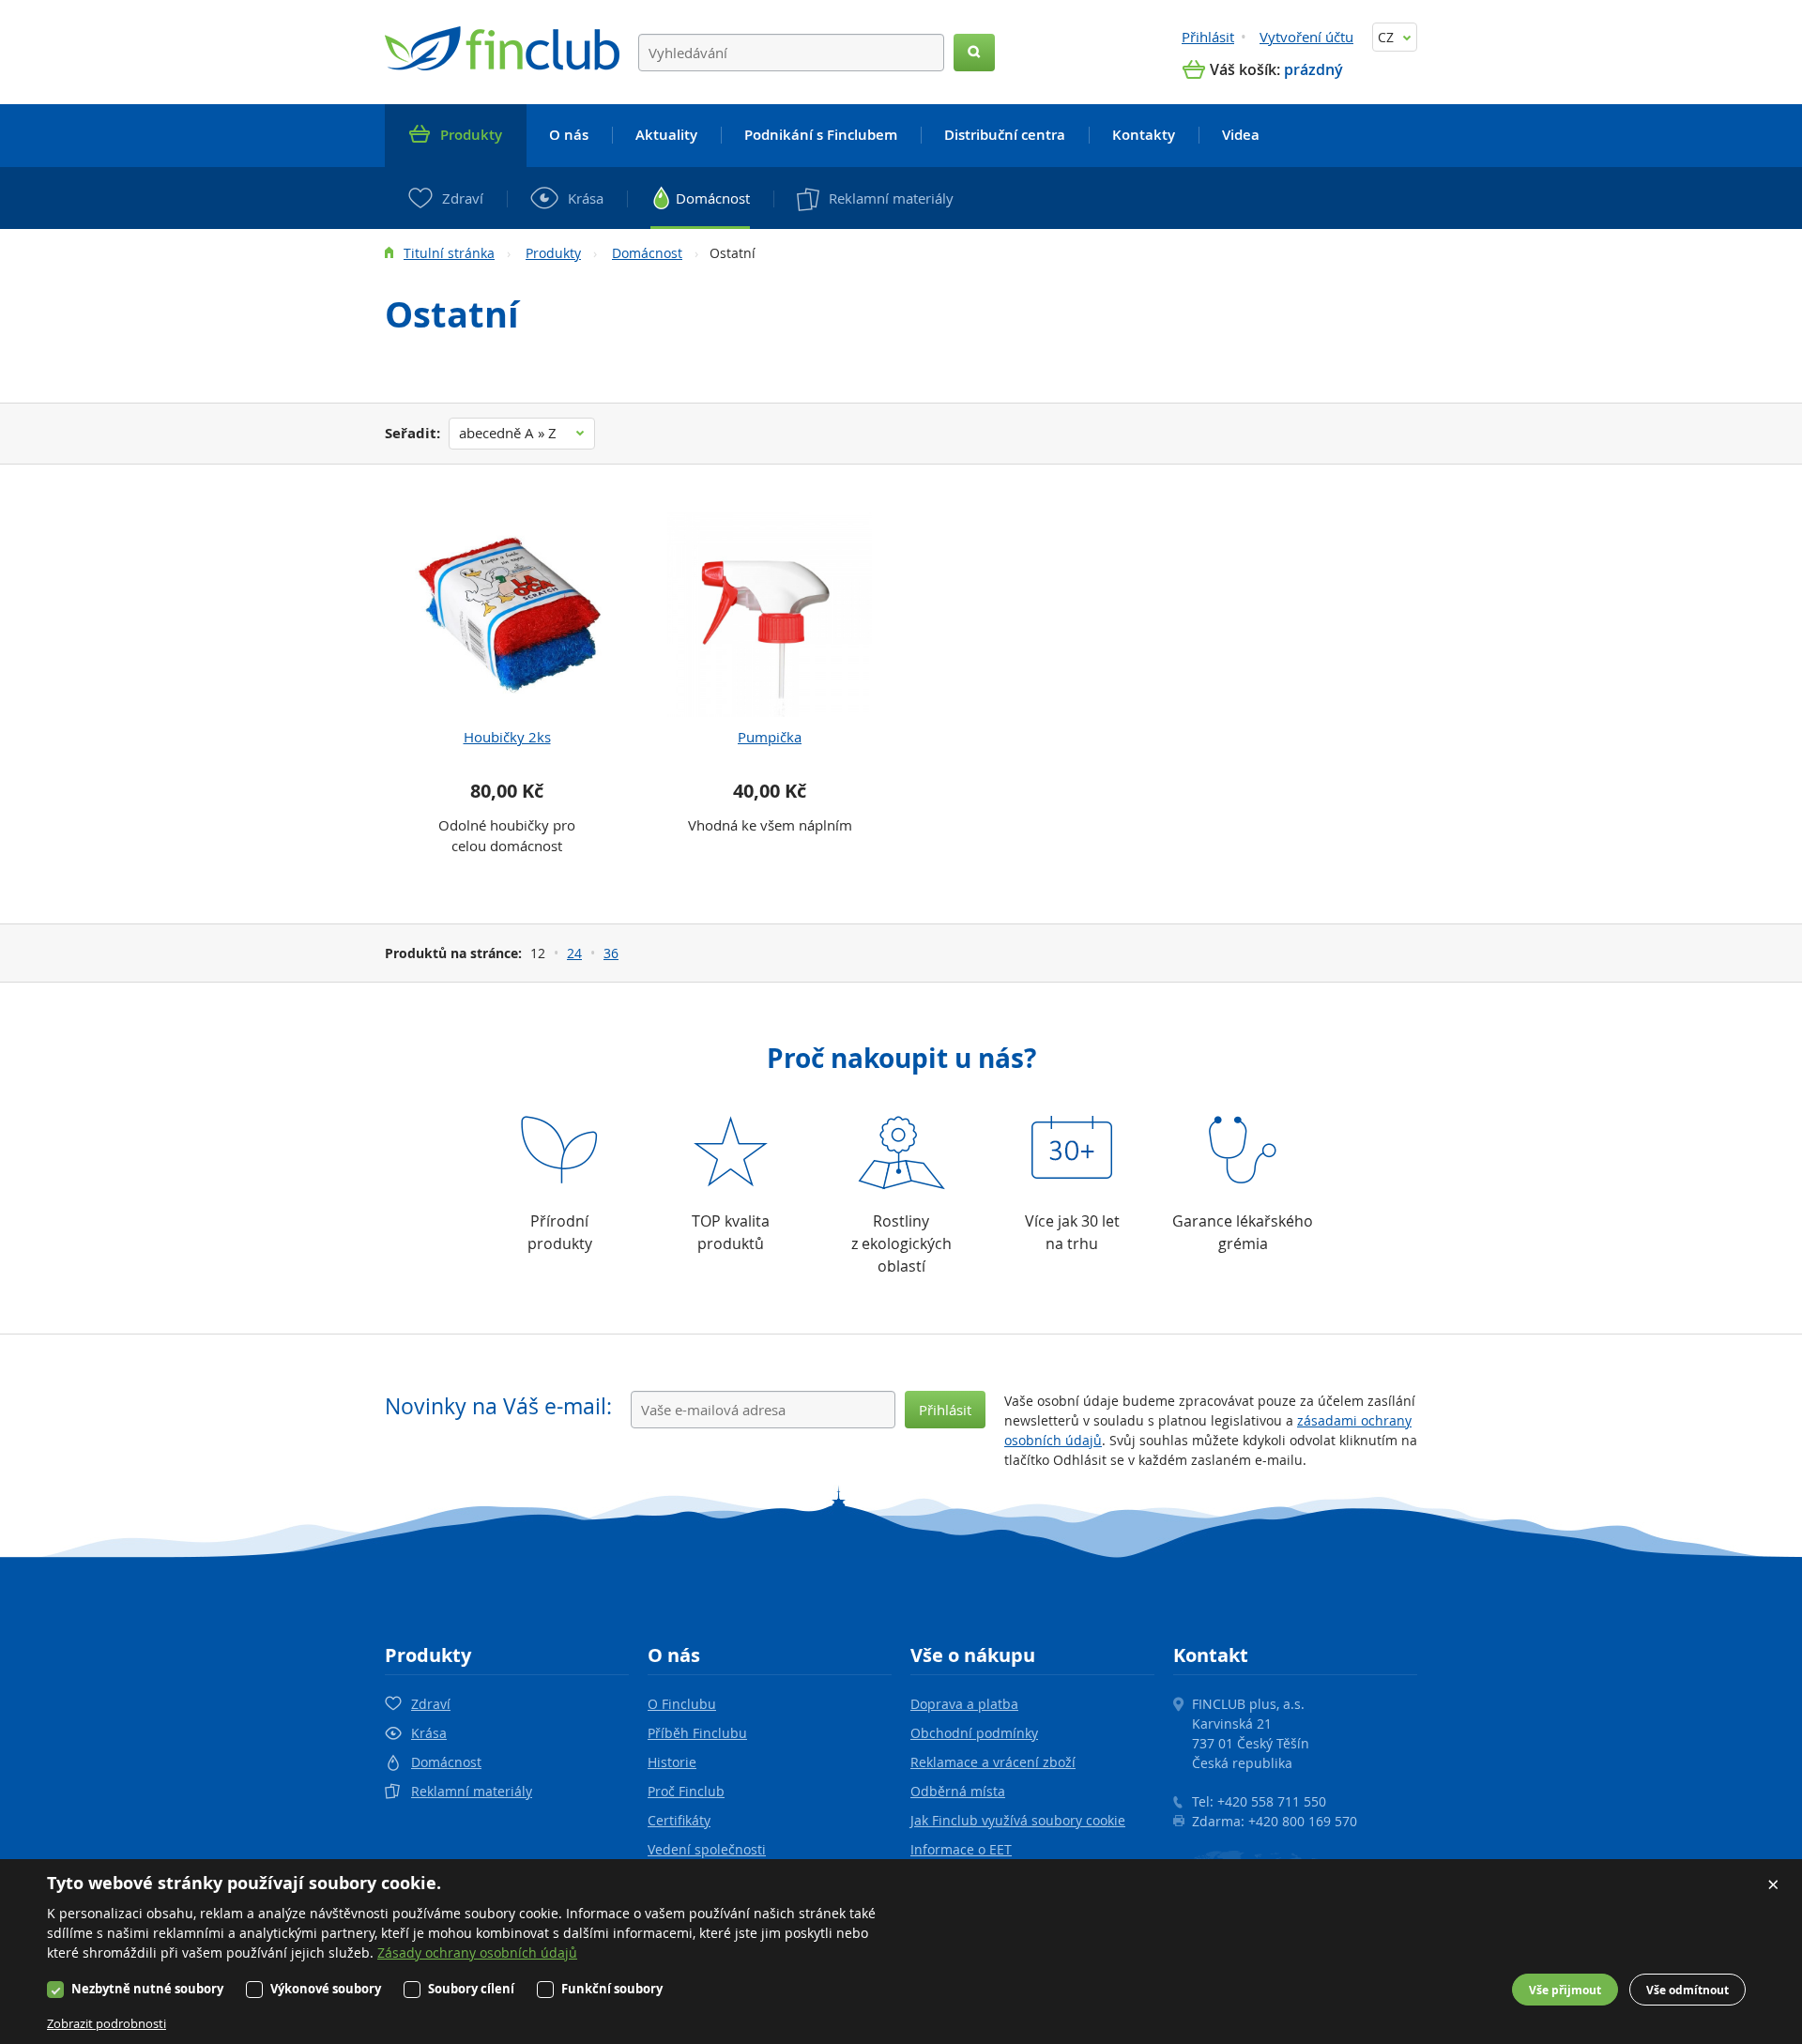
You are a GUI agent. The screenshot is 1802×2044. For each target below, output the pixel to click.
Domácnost (647, 253)
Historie (672, 1762)
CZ (1388, 37)
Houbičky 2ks (507, 737)
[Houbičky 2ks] (507, 615)
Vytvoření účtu (1306, 37)
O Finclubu (682, 1704)
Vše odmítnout (1687, 1990)
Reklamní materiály (472, 1791)
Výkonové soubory (326, 1989)
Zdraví (431, 1704)
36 (611, 953)
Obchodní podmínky (974, 1733)
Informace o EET (961, 1849)
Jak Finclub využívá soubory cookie (1018, 1820)
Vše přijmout (1565, 1990)
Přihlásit (1208, 37)
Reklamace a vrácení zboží (993, 1762)
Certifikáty (679, 1820)
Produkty (553, 253)
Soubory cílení (471, 1989)
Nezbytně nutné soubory (147, 1989)
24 (574, 953)
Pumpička (770, 737)
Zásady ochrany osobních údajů (477, 1952)
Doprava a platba (964, 1704)
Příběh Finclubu (697, 1733)
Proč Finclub (686, 1791)
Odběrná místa (958, 1791)
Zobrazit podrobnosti (107, 2023)
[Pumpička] (770, 615)
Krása (429, 1733)
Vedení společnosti (707, 1849)
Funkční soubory (612, 1989)
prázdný (1313, 69)
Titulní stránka (449, 253)
